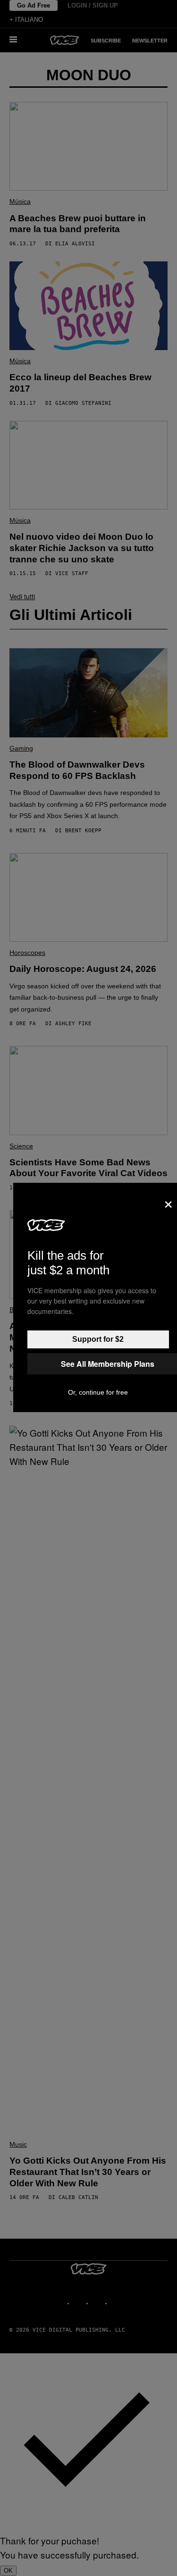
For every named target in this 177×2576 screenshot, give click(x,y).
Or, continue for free (98, 1392)
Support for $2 (98, 1339)
